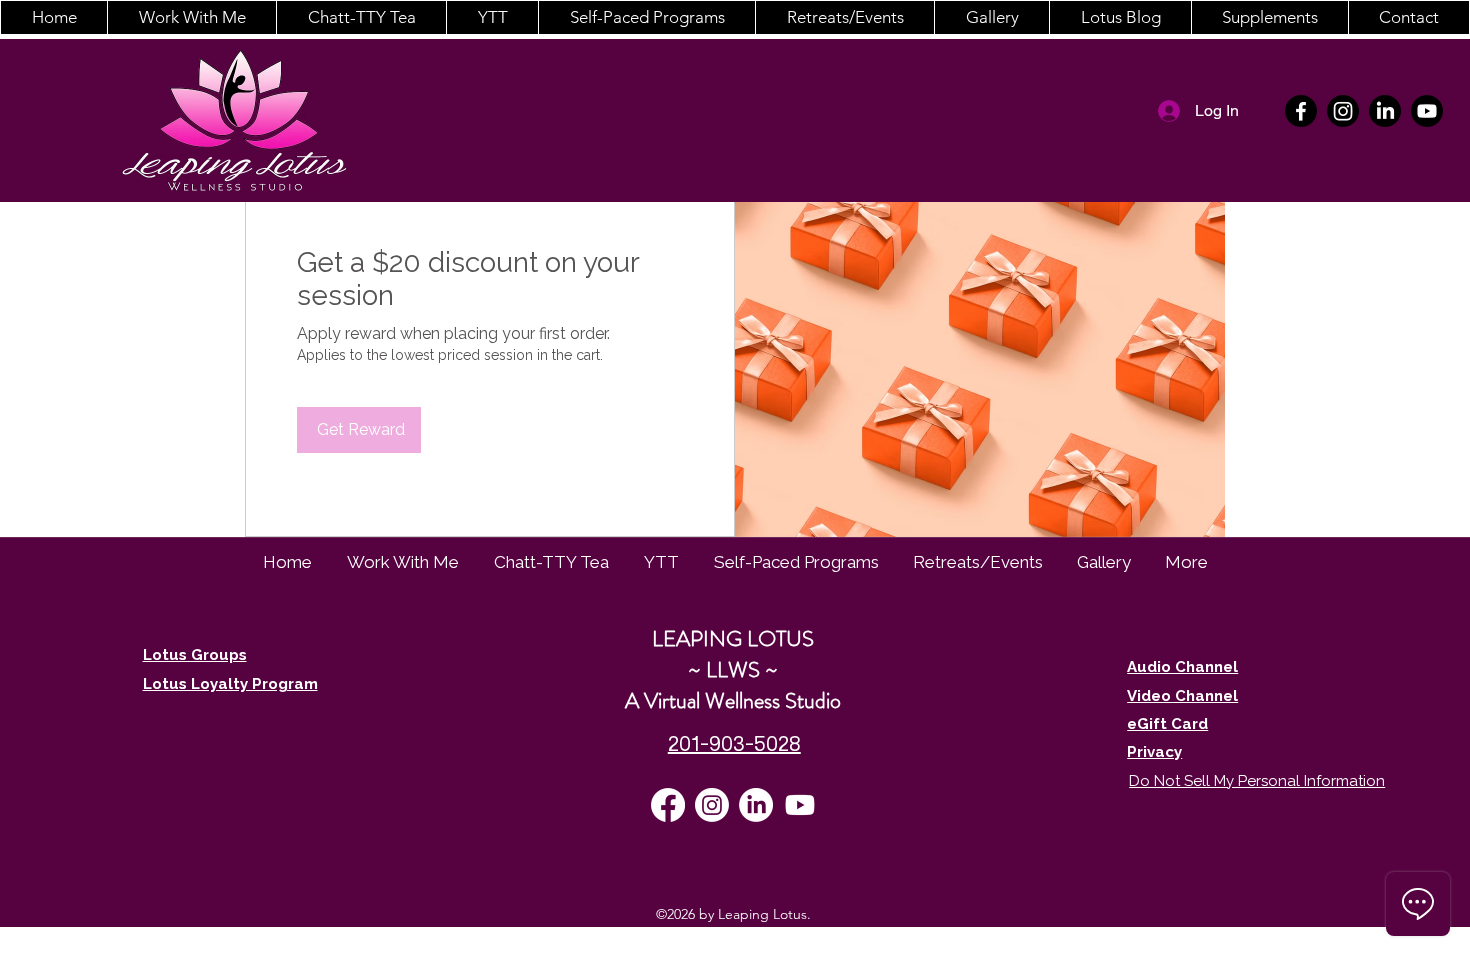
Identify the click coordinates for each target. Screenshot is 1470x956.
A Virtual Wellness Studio (733, 700)
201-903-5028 (734, 743)
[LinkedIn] (1385, 111)
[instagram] (1343, 111)
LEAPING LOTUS (733, 638)
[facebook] (1301, 111)
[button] (191, 17)
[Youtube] (1427, 111)
